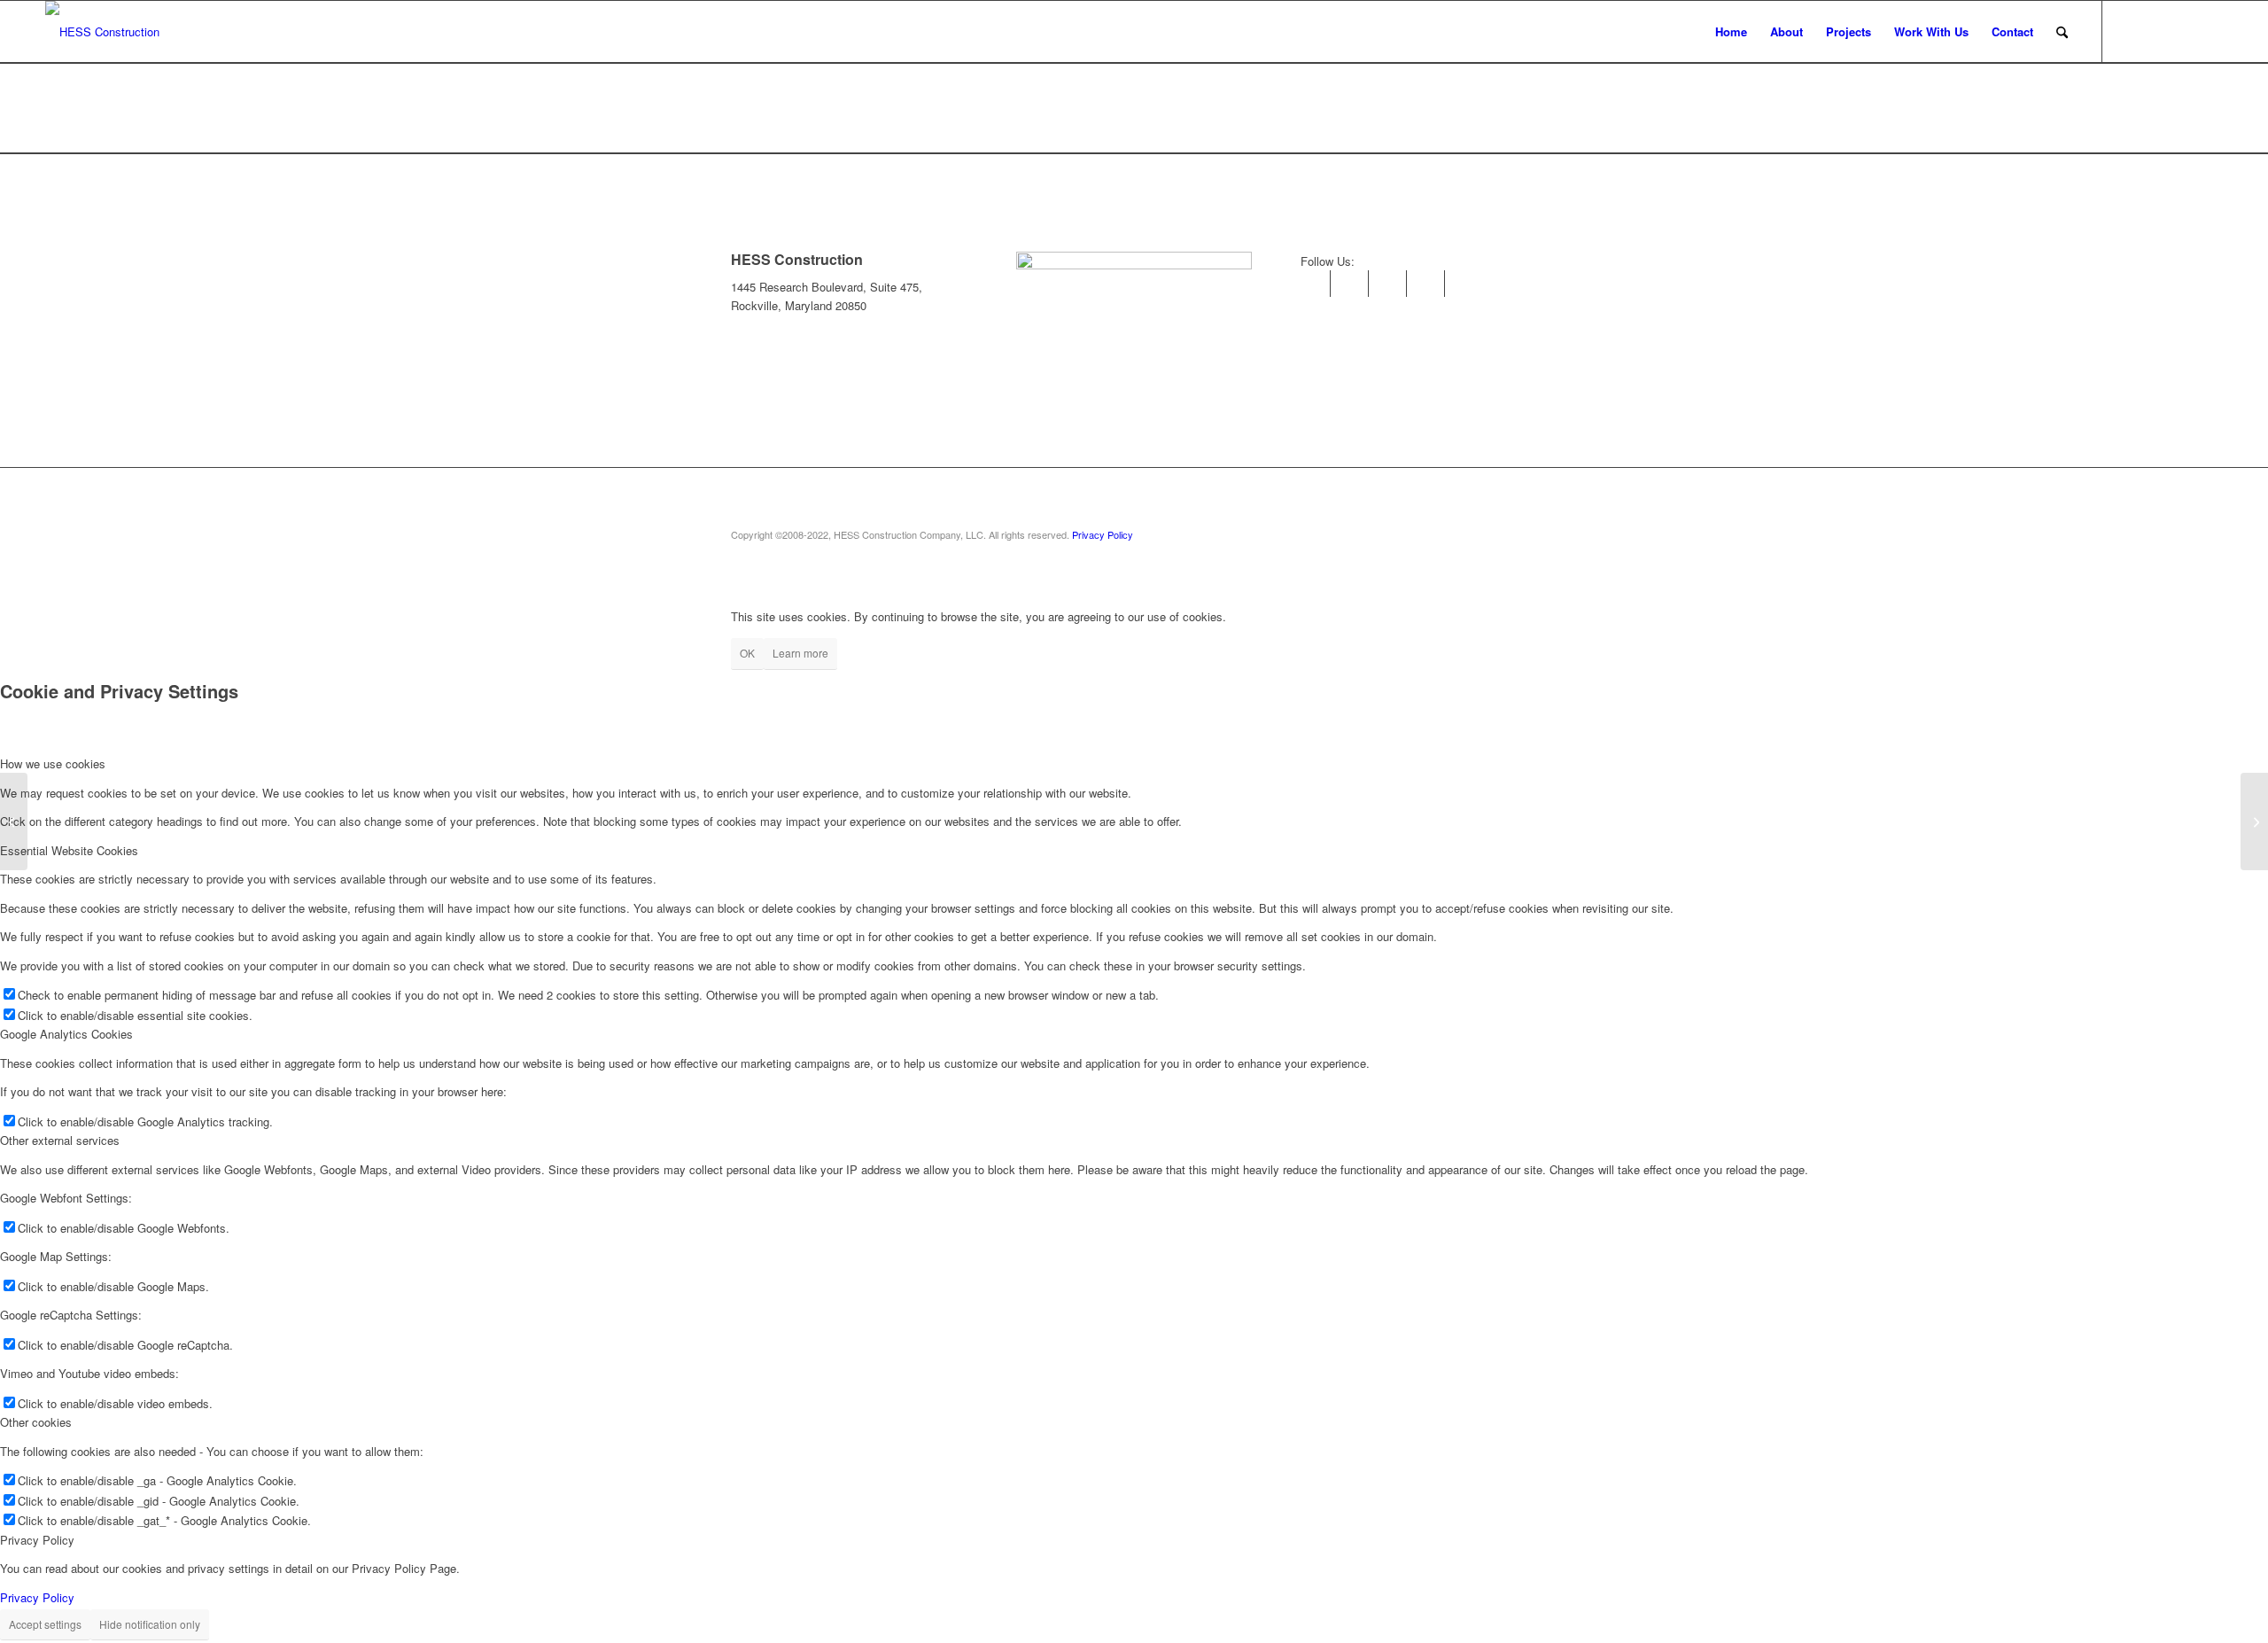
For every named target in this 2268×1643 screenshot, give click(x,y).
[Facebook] (1393, 284)
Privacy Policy (1103, 534)
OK (747, 653)
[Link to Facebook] (2183, 31)
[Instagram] (1317, 284)
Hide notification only (150, 1624)
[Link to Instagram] (2130, 31)
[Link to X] (2210, 31)
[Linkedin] (1355, 284)
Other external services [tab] (60, 1140)
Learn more (800, 653)
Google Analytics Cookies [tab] (66, 1034)
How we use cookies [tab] (53, 763)
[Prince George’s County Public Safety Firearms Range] (2254, 821)
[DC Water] (14, 821)
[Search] (2062, 32)
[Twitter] (1431, 284)
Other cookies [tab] (36, 1422)
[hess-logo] (102, 32)
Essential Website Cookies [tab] (69, 850)
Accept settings (45, 1624)
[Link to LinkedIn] (2156, 31)
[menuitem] (1731, 32)
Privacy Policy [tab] (37, 1540)
